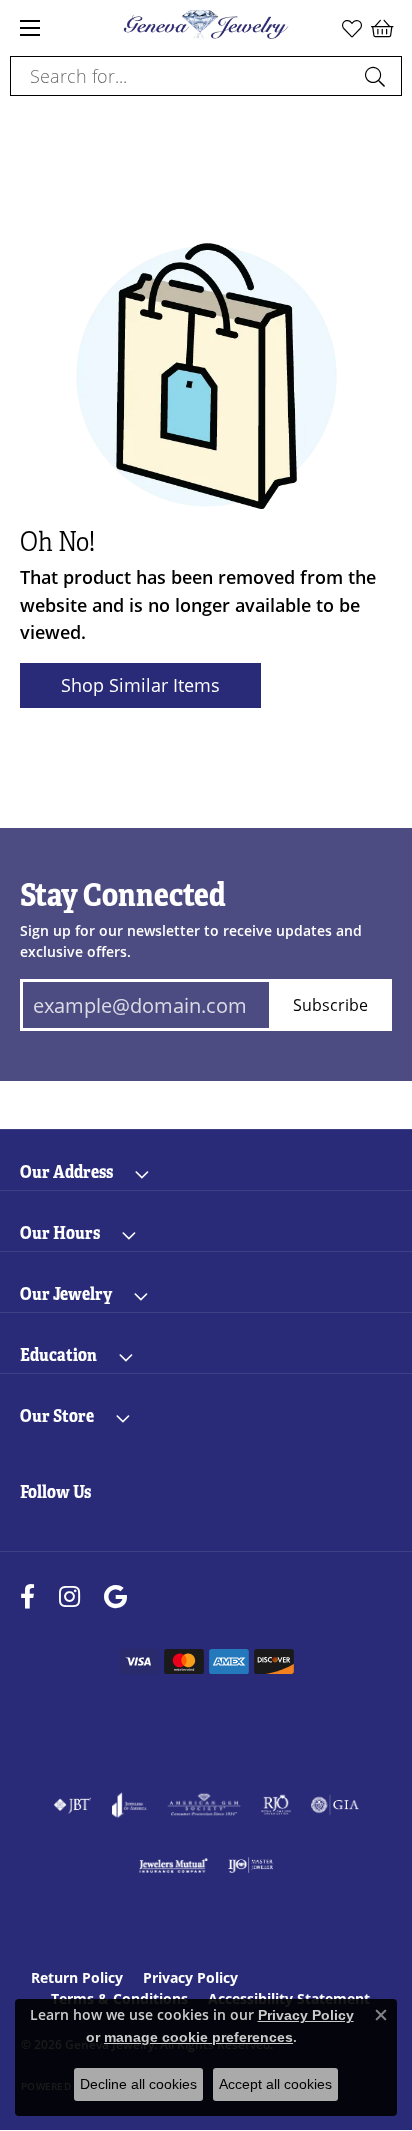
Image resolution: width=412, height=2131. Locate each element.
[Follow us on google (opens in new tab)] (115, 1596)
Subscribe (330, 1004)
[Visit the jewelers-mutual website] (173, 1865)
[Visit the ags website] (204, 1805)
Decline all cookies (138, 2084)
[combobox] (183, 76)
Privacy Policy (190, 1977)
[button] (352, 28)
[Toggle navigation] (30, 28)
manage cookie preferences (198, 2037)
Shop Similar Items (140, 685)
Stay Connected (123, 895)
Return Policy (77, 1977)
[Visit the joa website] (129, 1805)
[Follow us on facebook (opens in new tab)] (27, 1596)
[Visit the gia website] (335, 1805)
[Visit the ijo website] (250, 1865)
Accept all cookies (275, 2084)
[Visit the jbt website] (72, 1805)
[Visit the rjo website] (276, 1805)
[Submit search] (378, 76)
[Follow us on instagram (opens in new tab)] (69, 1596)
